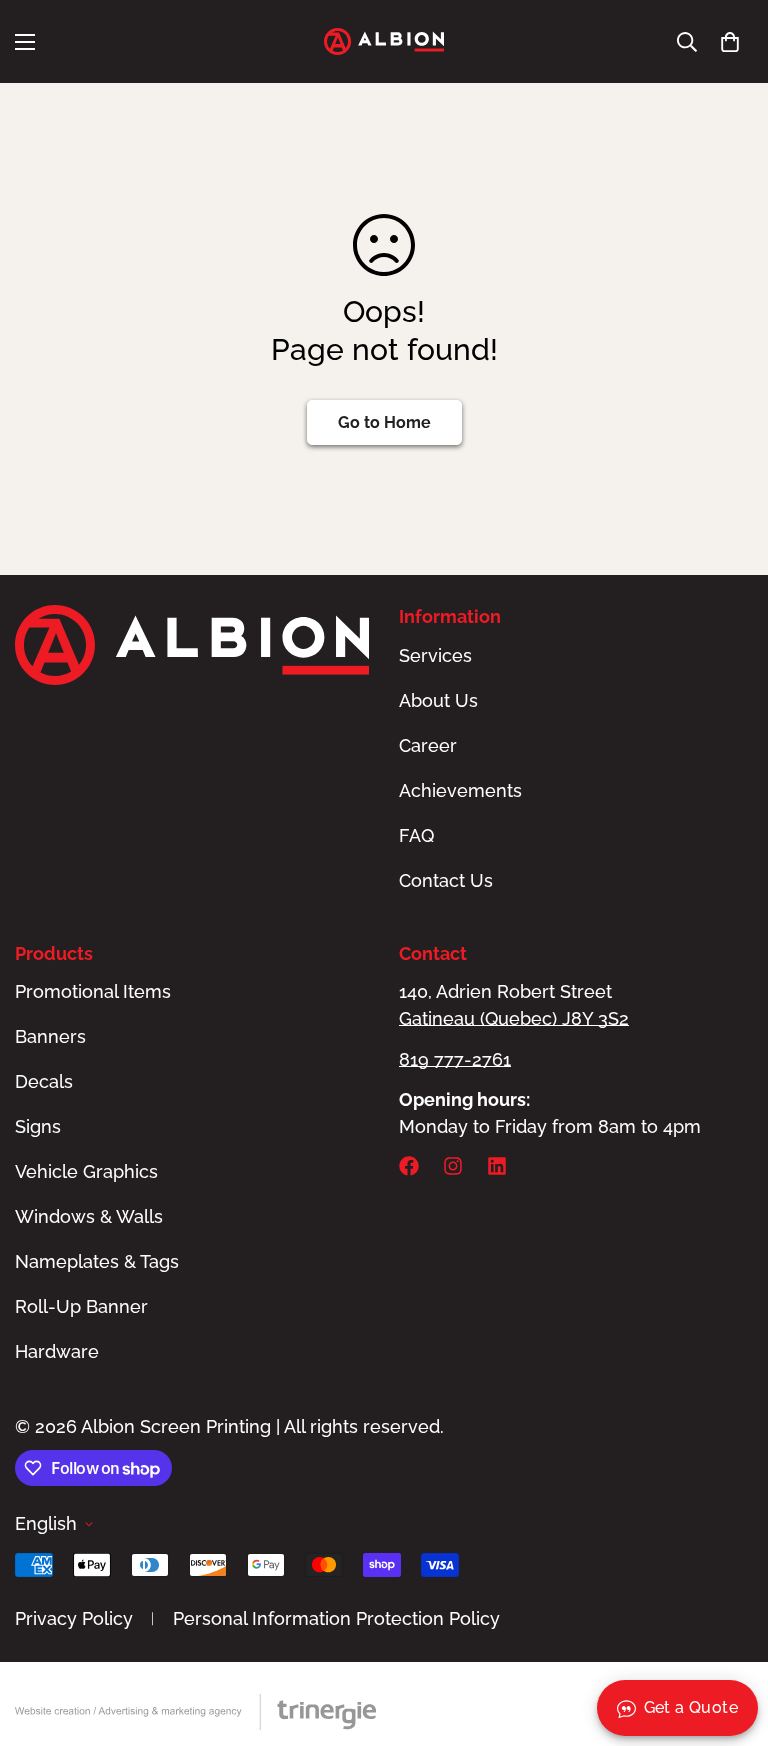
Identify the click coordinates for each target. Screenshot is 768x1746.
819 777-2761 (455, 1059)
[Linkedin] (497, 1166)
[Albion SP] (384, 41)
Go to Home (384, 422)
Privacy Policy (74, 1618)
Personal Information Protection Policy (336, 1618)
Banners (50, 1036)
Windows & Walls (89, 1216)
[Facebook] (409, 1166)
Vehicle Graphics (86, 1171)
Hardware (57, 1351)
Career (428, 745)
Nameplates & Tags (97, 1261)
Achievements (460, 790)
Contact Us (446, 880)
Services (435, 655)
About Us (438, 700)
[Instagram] (453, 1166)
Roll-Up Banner (81, 1306)
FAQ (416, 835)
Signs (38, 1126)
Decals (44, 1081)
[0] (730, 42)
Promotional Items (93, 991)
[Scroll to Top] (729, 1637)
